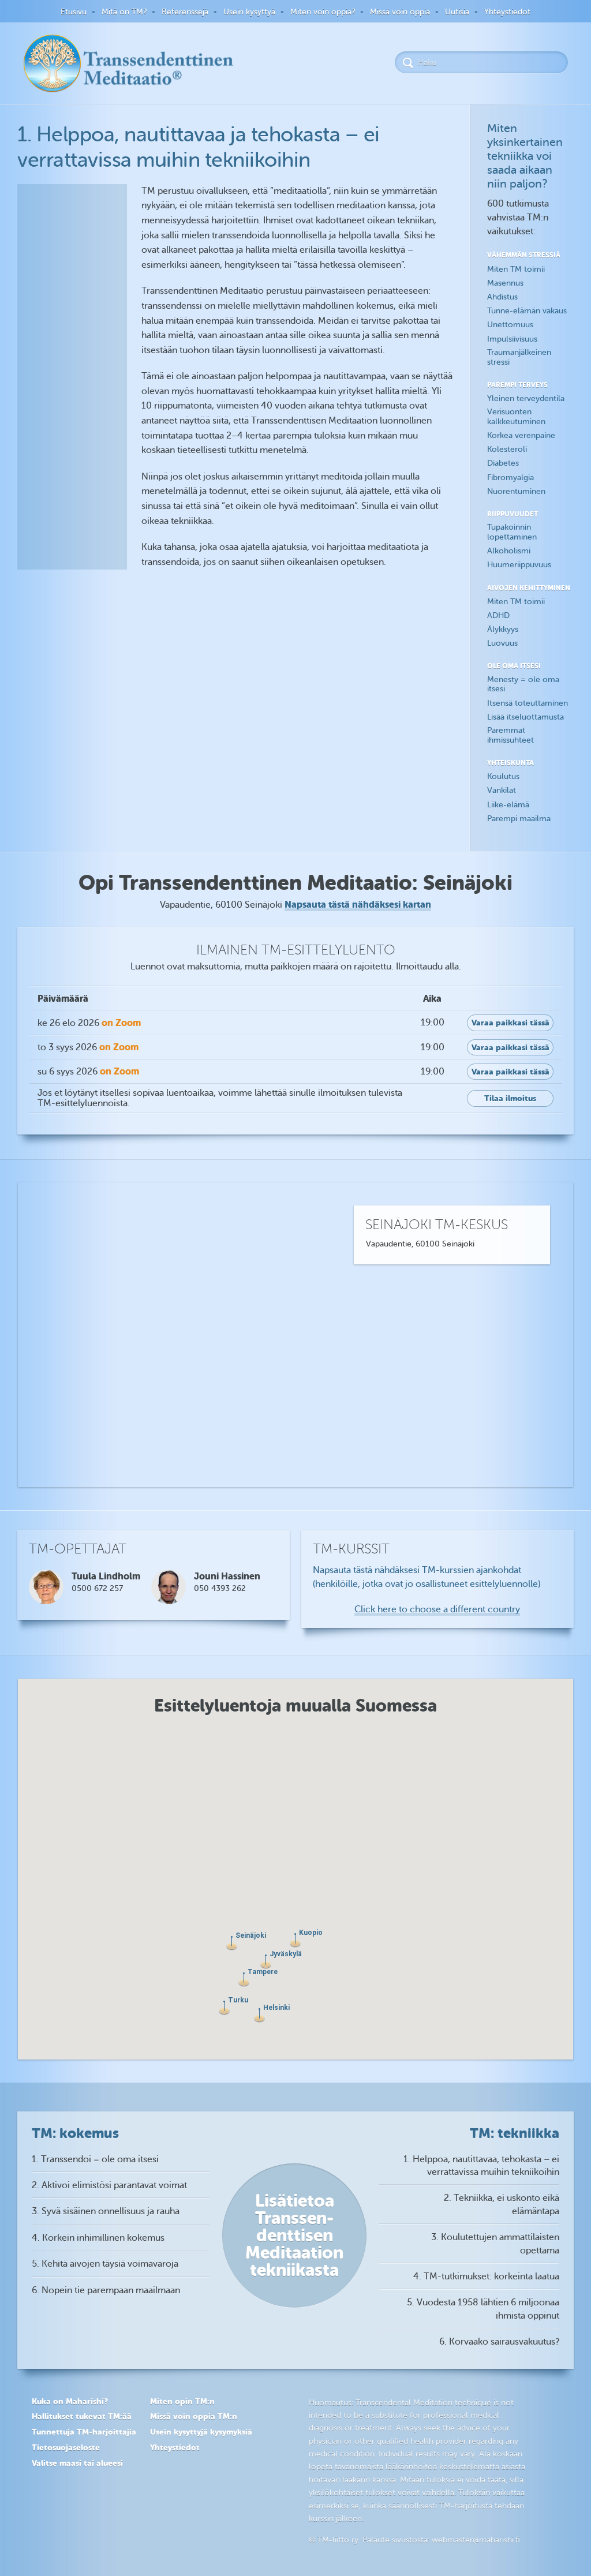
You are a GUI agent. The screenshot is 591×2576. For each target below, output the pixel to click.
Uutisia (457, 12)
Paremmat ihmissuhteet (510, 735)
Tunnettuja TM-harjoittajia (84, 2432)
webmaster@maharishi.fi (476, 2540)
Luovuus (502, 643)
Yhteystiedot (507, 12)
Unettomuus (510, 325)
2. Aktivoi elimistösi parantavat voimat (109, 2185)
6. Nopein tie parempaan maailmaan (106, 2290)
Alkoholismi (509, 551)
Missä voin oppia (400, 12)
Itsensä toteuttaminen (528, 703)
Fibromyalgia (510, 478)
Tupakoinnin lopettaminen (512, 532)
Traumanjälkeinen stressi (519, 357)
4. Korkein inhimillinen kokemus (98, 2238)
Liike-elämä (508, 805)
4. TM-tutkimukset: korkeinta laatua (486, 2277)
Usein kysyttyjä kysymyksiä (201, 2432)
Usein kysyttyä (249, 12)
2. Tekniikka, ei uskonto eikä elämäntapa (502, 2204)
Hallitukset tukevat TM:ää (82, 2416)
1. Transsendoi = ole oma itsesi (95, 2159)
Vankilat (502, 790)
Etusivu (74, 12)
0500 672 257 (97, 1588)
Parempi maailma (519, 819)
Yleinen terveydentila (526, 398)
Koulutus (503, 776)
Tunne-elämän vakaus (527, 311)
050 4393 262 (220, 1588)
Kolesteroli (507, 449)
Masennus (505, 283)
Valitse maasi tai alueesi (77, 2463)
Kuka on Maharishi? (70, 2401)
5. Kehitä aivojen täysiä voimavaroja (105, 2264)
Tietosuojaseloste (66, 2447)
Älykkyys (503, 629)
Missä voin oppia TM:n (194, 2416)
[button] (259, 2015)
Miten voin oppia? (323, 12)
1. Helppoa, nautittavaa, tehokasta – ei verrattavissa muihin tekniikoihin (481, 2166)
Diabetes (503, 463)
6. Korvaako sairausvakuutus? (499, 2342)
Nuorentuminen (516, 491)
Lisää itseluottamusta (525, 717)
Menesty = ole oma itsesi (523, 684)
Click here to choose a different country (437, 1609)
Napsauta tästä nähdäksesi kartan (358, 905)
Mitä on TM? (124, 12)
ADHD (498, 615)
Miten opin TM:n (182, 2401)
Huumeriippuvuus (519, 565)
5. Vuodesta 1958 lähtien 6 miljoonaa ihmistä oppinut (483, 2309)
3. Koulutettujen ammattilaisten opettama (495, 2244)
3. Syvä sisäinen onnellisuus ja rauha (106, 2211)
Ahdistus (502, 297)
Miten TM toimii (516, 269)
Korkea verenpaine (521, 435)
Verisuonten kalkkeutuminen (516, 417)
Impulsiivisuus (512, 339)
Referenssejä (185, 12)
